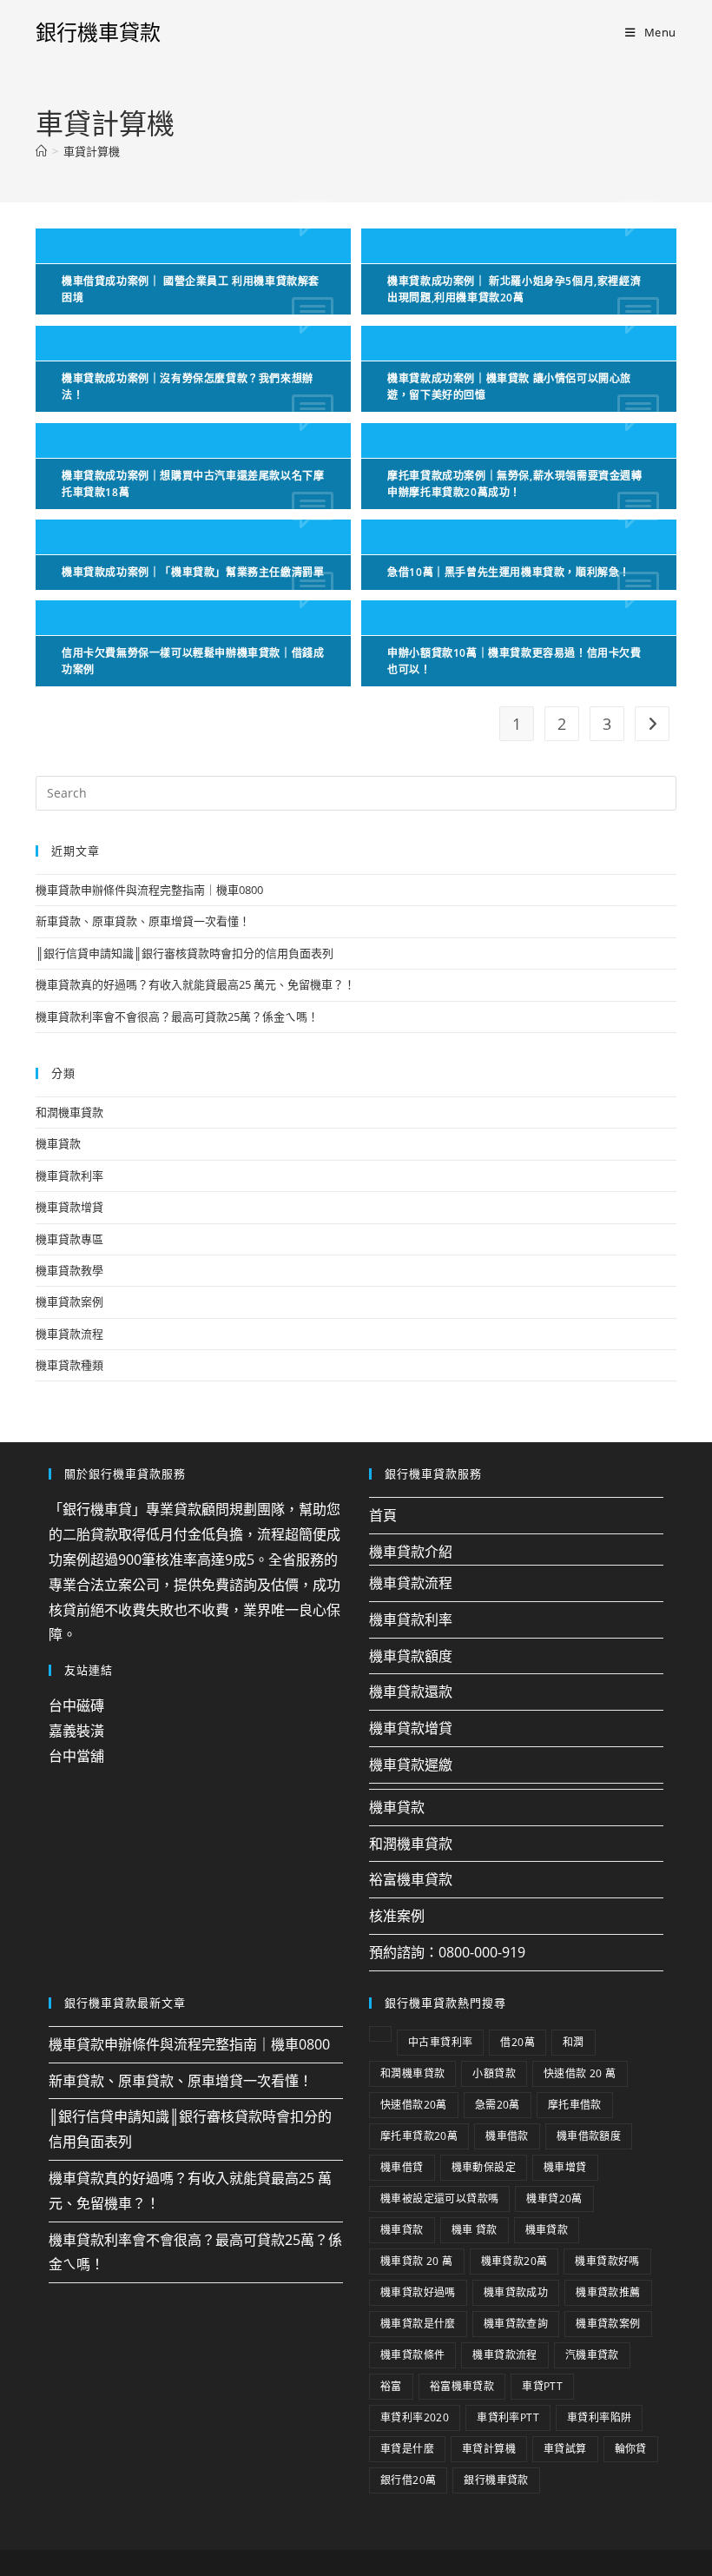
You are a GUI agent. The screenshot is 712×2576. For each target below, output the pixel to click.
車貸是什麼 (407, 2449)
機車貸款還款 (411, 1692)
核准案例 (397, 1916)
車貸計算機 (92, 151)
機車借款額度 (589, 2136)
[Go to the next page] (652, 724)
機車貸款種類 (69, 1365)
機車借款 (507, 2136)
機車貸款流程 (69, 1334)
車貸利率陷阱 (599, 2417)
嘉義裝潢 (76, 1731)
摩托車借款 (575, 2105)
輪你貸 (631, 2449)
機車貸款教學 (69, 1270)
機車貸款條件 (412, 2355)
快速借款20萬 (414, 2105)
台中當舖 (76, 1756)
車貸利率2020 (415, 2417)
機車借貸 (402, 2167)
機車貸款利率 (69, 1175)
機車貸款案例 (69, 1301)
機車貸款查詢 (516, 2324)
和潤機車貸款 (69, 1112)
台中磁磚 (76, 1705)
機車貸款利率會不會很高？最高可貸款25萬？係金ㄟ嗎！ (177, 1016)
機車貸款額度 (411, 1656)
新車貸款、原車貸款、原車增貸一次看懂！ (143, 921)
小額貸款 (494, 2073)
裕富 (391, 2386)
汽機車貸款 (592, 2355)
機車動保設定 (484, 2167)
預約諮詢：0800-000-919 (447, 1952)
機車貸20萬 (554, 2199)
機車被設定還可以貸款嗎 (439, 2199)
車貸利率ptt (508, 2417)
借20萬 (518, 2042)
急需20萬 (498, 2105)
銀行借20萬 (408, 2480)
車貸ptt (542, 2386)
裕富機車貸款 (411, 1879)
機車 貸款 (475, 2230)
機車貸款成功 (516, 2292)
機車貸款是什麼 (418, 2324)
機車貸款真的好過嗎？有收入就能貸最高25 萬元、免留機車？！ (195, 984)
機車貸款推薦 (608, 2292)
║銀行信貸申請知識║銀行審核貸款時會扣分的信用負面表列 (185, 953)
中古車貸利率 (440, 2042)
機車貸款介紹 (411, 1552)
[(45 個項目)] (380, 2034)
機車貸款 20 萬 (417, 2261)
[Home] (41, 151)
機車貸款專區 (69, 1239)
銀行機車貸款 (98, 32)
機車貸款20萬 (514, 2261)
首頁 (383, 1515)
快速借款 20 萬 (580, 2073)
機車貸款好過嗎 (418, 2292)
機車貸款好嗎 (607, 2261)
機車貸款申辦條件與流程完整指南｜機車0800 (149, 890)
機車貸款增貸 (69, 1207)
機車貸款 (58, 1143)
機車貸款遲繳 (411, 1765)
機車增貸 (565, 2167)
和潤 (574, 2042)
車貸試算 (565, 2449)
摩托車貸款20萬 (419, 2136)
